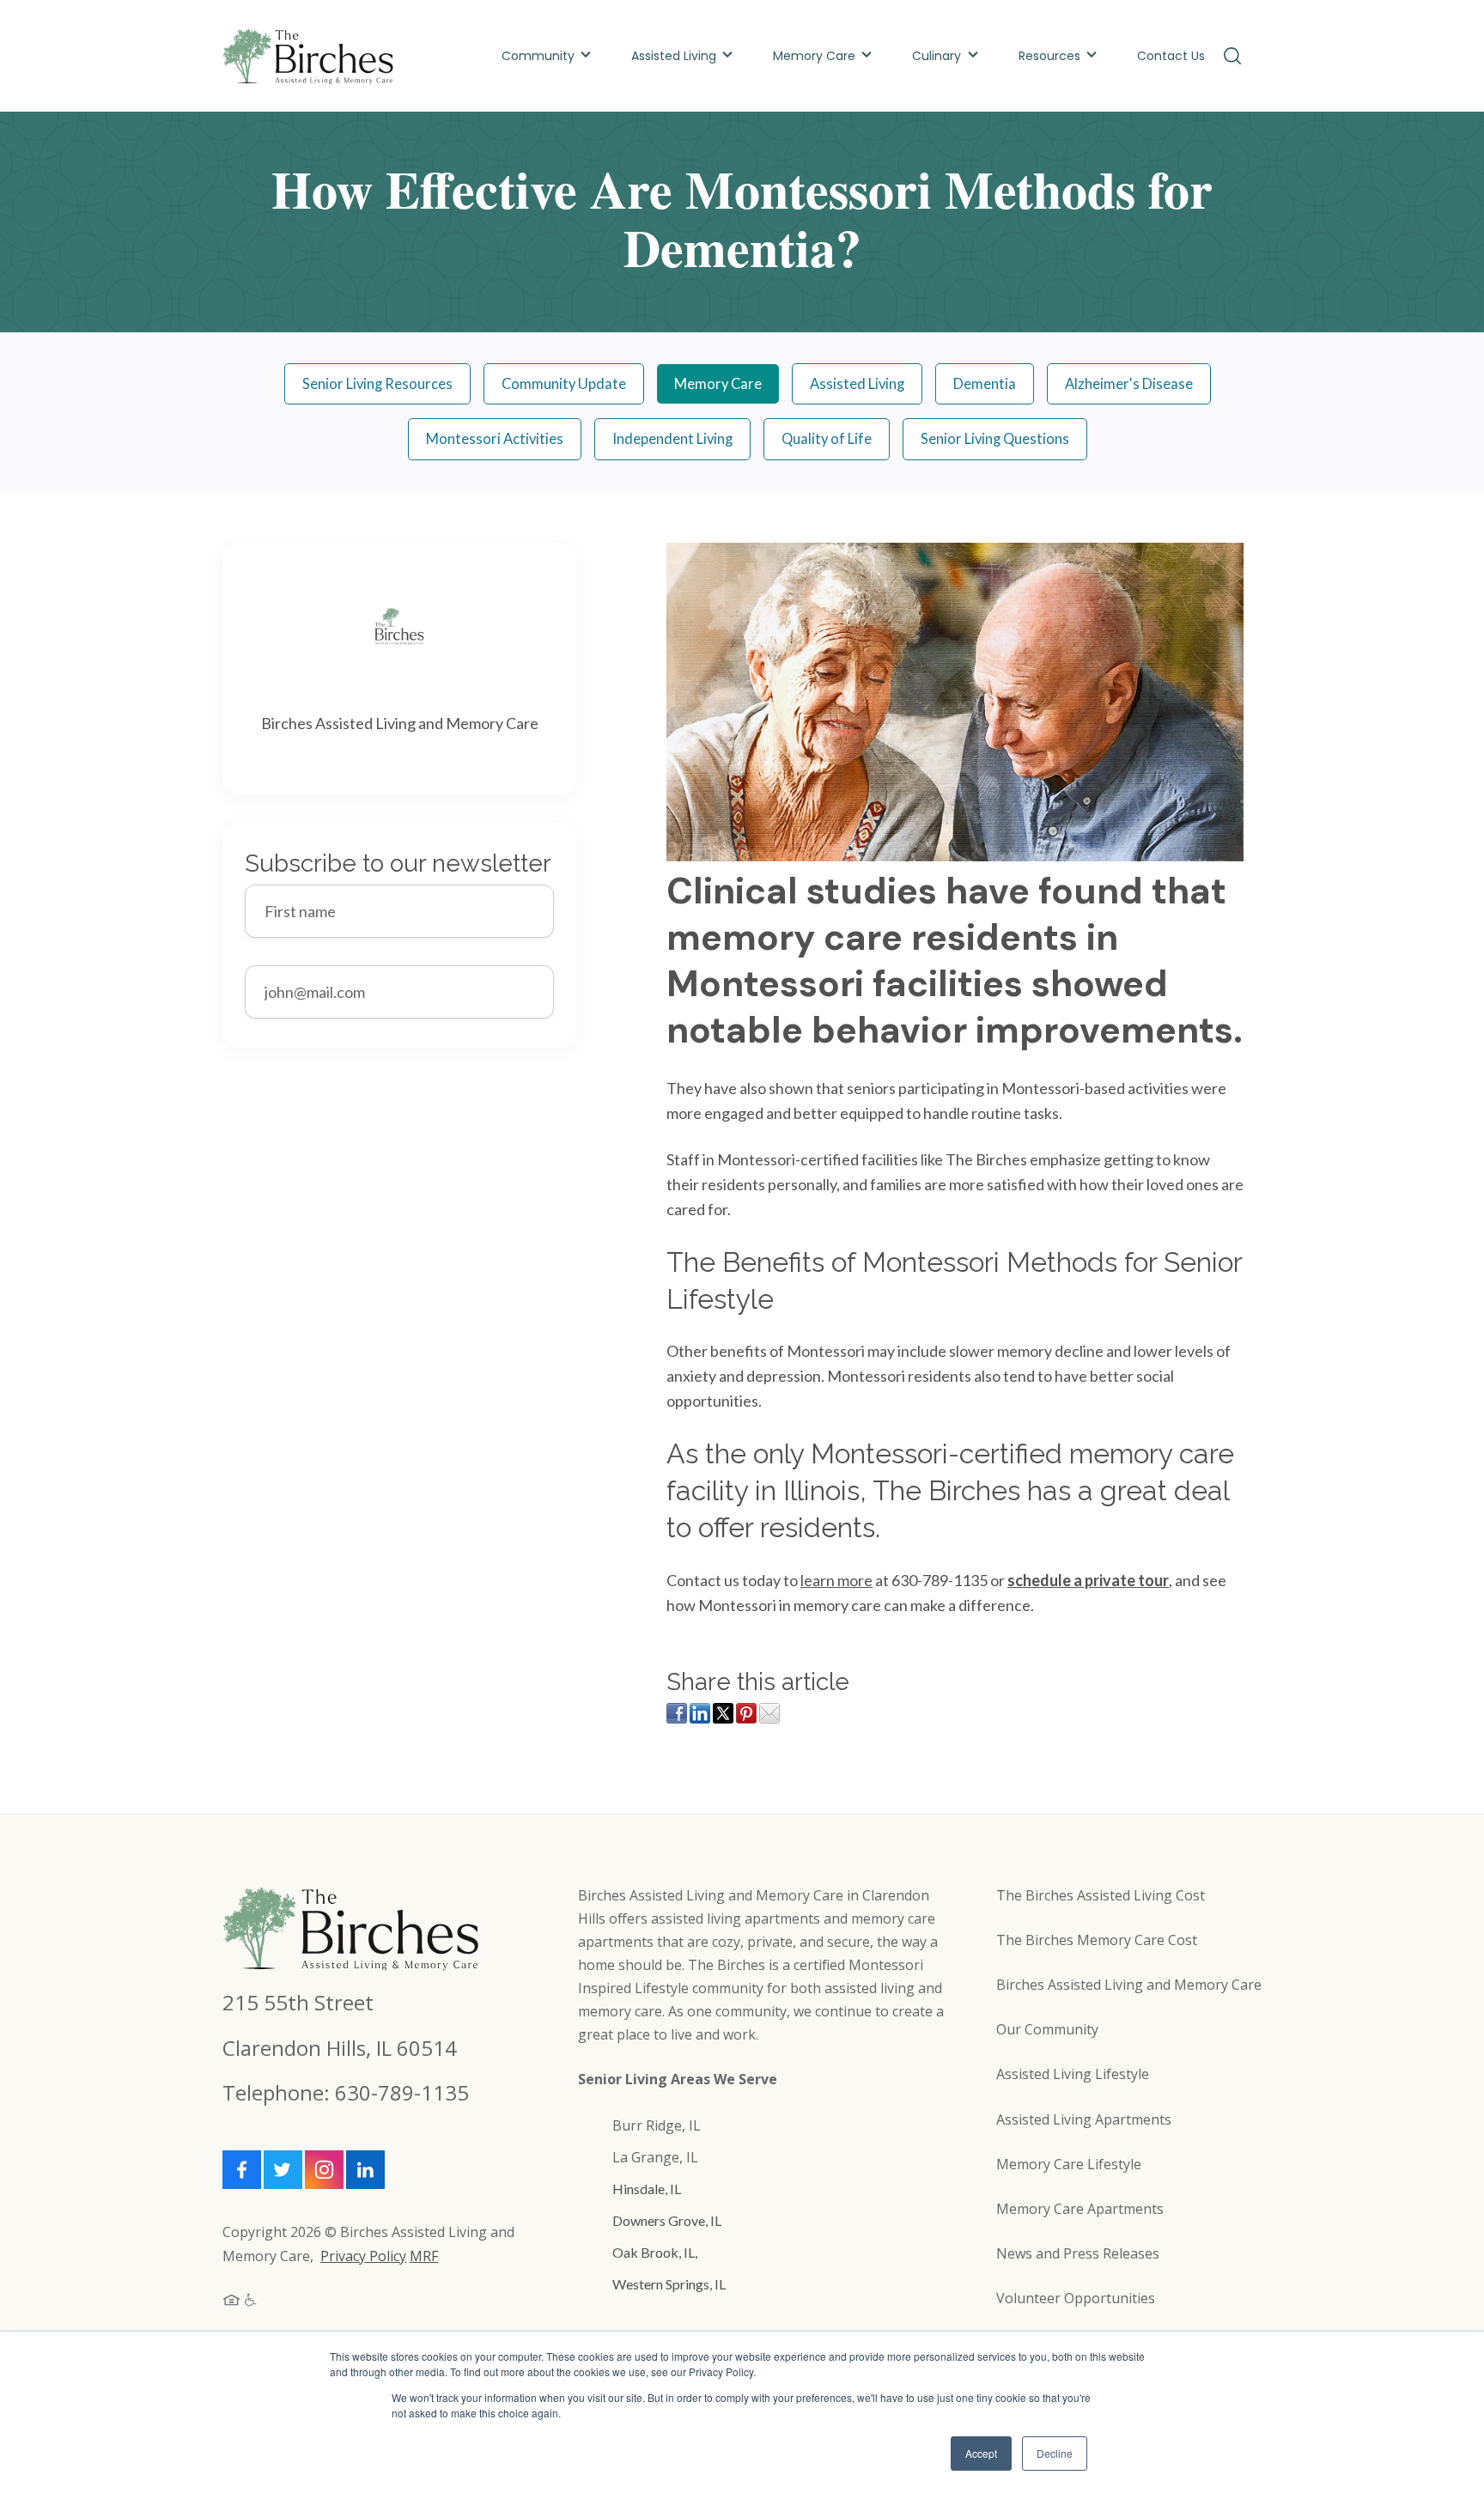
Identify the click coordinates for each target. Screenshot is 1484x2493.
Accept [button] (981, 2453)
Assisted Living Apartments (1084, 2119)
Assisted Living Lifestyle (1073, 2074)
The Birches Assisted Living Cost (1101, 1895)
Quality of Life (827, 439)
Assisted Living (674, 56)
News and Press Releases (1078, 2253)
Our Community (1047, 2029)
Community (538, 56)
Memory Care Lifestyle (1069, 2164)
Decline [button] (1055, 2453)
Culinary (938, 56)
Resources (1049, 56)
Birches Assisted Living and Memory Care (1129, 1985)
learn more (836, 1580)
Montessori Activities (495, 439)
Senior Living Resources (377, 384)
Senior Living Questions (995, 439)
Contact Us (1171, 56)
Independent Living (672, 439)
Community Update (564, 384)
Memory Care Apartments (1080, 2209)
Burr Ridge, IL (657, 2125)
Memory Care (814, 56)
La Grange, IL (655, 2157)
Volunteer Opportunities (1076, 2298)
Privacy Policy (363, 2256)
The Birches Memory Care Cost (1097, 1940)
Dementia (985, 384)
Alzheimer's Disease (1129, 384)
